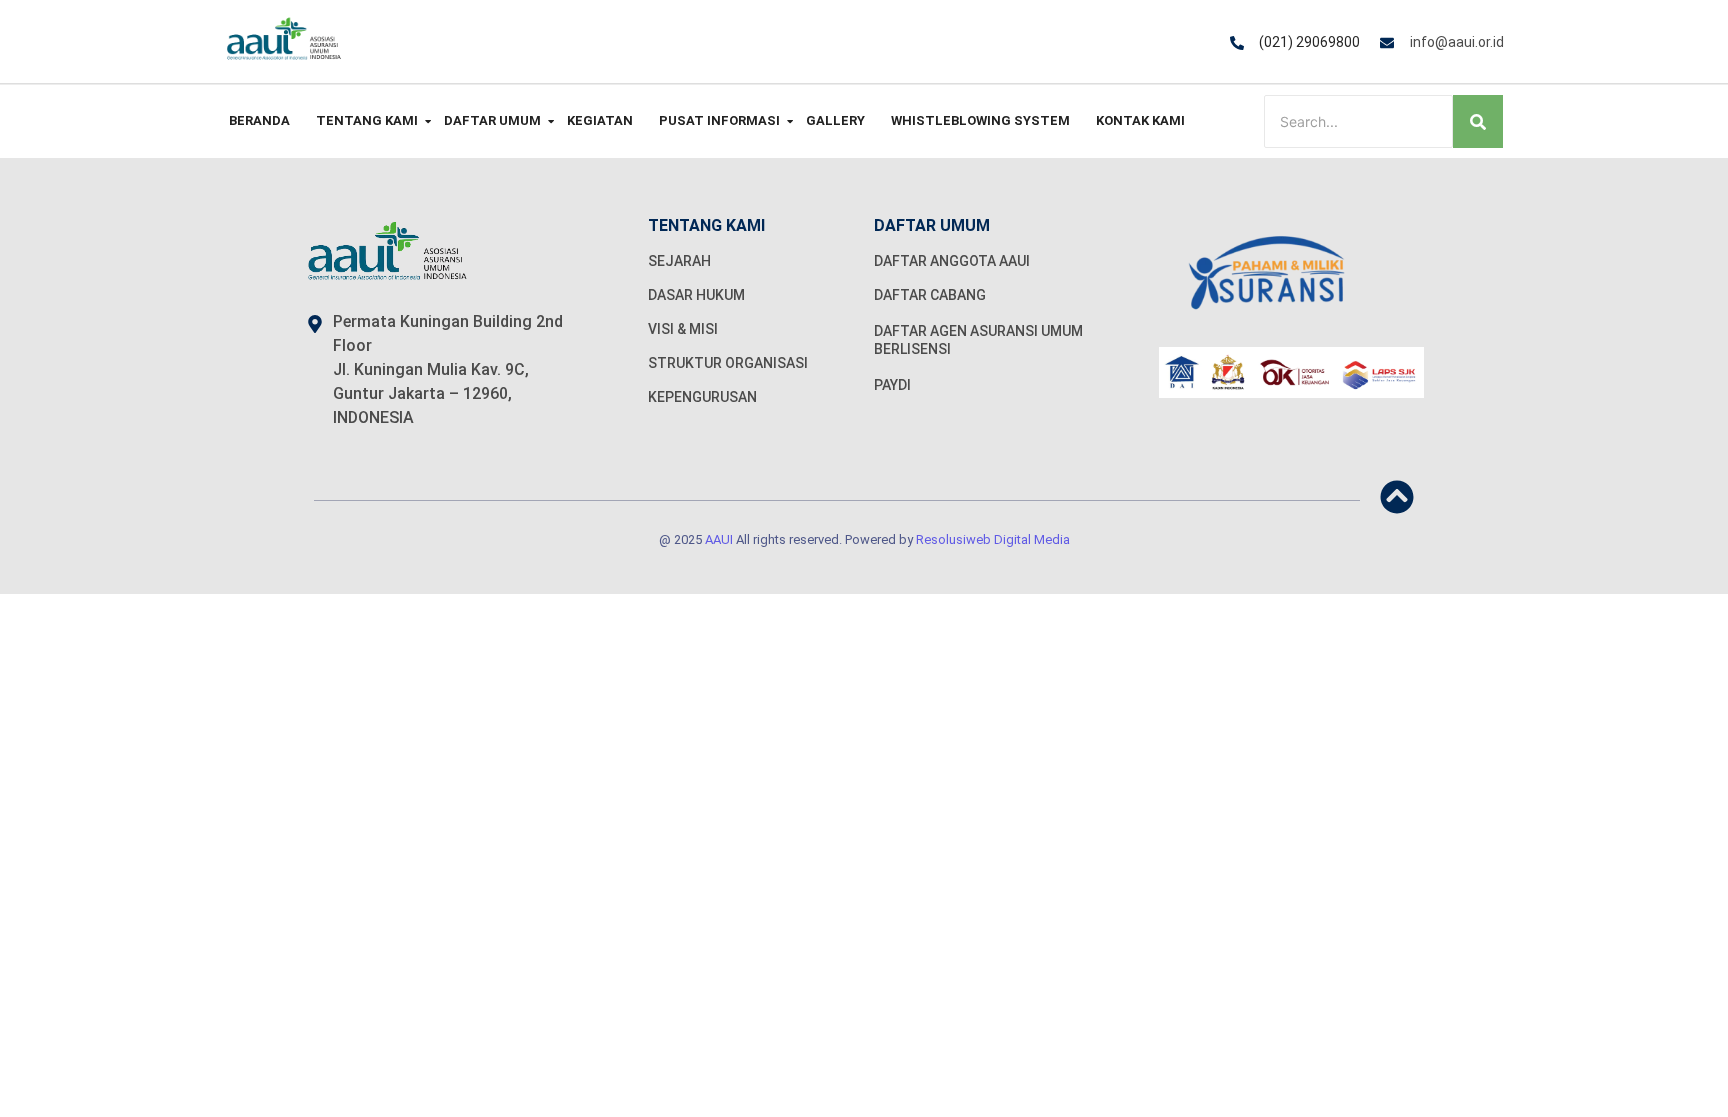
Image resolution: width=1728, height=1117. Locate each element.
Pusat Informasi (719, 120)
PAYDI (892, 385)
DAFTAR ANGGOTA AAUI (952, 261)
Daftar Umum (492, 120)
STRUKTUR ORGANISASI (728, 363)
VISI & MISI (683, 329)
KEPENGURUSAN (702, 397)
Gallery (835, 120)
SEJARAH (679, 261)
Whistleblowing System (980, 120)
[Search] (1478, 121)
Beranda (259, 120)
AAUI (719, 539)
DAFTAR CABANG (930, 295)
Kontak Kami (1140, 120)
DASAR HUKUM (696, 295)
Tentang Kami (367, 120)
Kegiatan (600, 120)
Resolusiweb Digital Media (993, 539)
